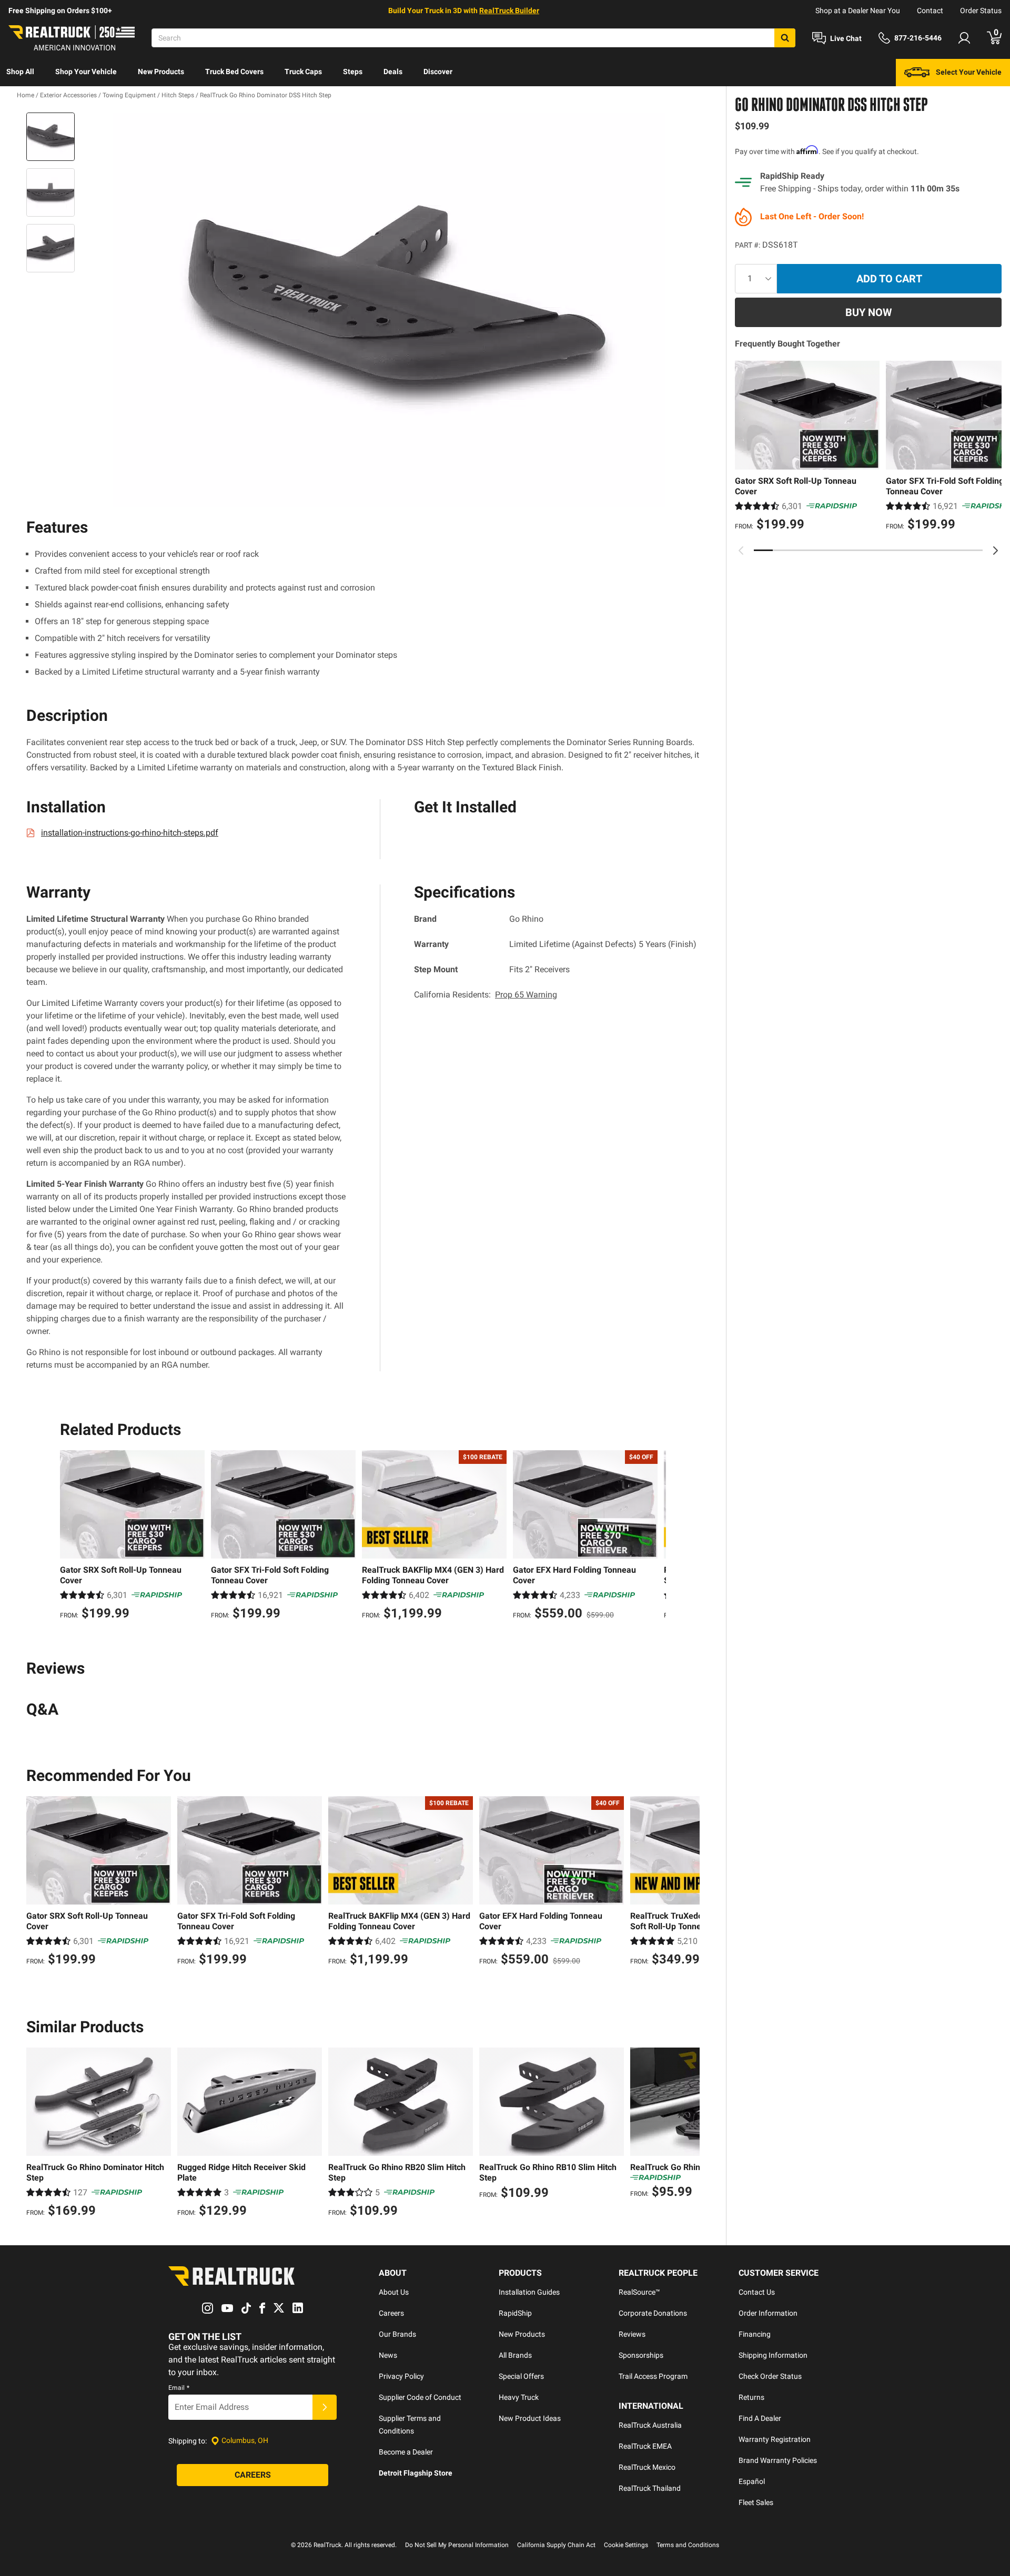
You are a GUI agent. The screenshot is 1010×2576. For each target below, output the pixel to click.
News (388, 2355)
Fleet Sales (756, 2502)
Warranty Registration (775, 2439)
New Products (161, 72)
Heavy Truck (519, 2397)
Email (179, 2388)
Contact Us (757, 2292)
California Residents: (486, 995)
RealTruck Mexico (647, 2467)
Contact (930, 11)
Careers (391, 2313)
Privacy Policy (401, 2376)
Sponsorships (641, 2355)
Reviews (632, 2334)
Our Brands (397, 2334)
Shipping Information (773, 2355)
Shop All (20, 72)
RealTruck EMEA (645, 2446)
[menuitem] (20, 73)
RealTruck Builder (509, 11)
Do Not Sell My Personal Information (457, 2545)
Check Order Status (770, 2376)
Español (752, 2481)
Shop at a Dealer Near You (858, 11)
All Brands (515, 2355)
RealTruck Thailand (650, 2488)
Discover (438, 72)
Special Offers (521, 2376)
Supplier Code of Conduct (420, 2397)
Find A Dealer (760, 2418)
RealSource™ (639, 2292)
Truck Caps (303, 72)
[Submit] (325, 2407)
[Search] (785, 38)
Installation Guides (529, 2292)
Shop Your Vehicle (86, 72)
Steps (353, 72)
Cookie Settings (626, 2545)
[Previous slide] (741, 551)
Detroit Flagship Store (416, 2473)
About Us (394, 2292)
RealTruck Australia (650, 2425)
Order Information (768, 2313)
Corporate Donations (653, 2313)
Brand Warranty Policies (778, 2460)
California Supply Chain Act (556, 2545)
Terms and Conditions (688, 2545)
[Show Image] (50, 137)
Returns (751, 2397)
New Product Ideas (530, 2418)
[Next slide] (995, 551)
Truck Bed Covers (234, 72)
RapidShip (515, 2313)
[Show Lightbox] (389, 310)
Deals (393, 72)
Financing (755, 2334)
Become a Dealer (406, 2452)
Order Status (981, 11)
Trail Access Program (653, 2376)
